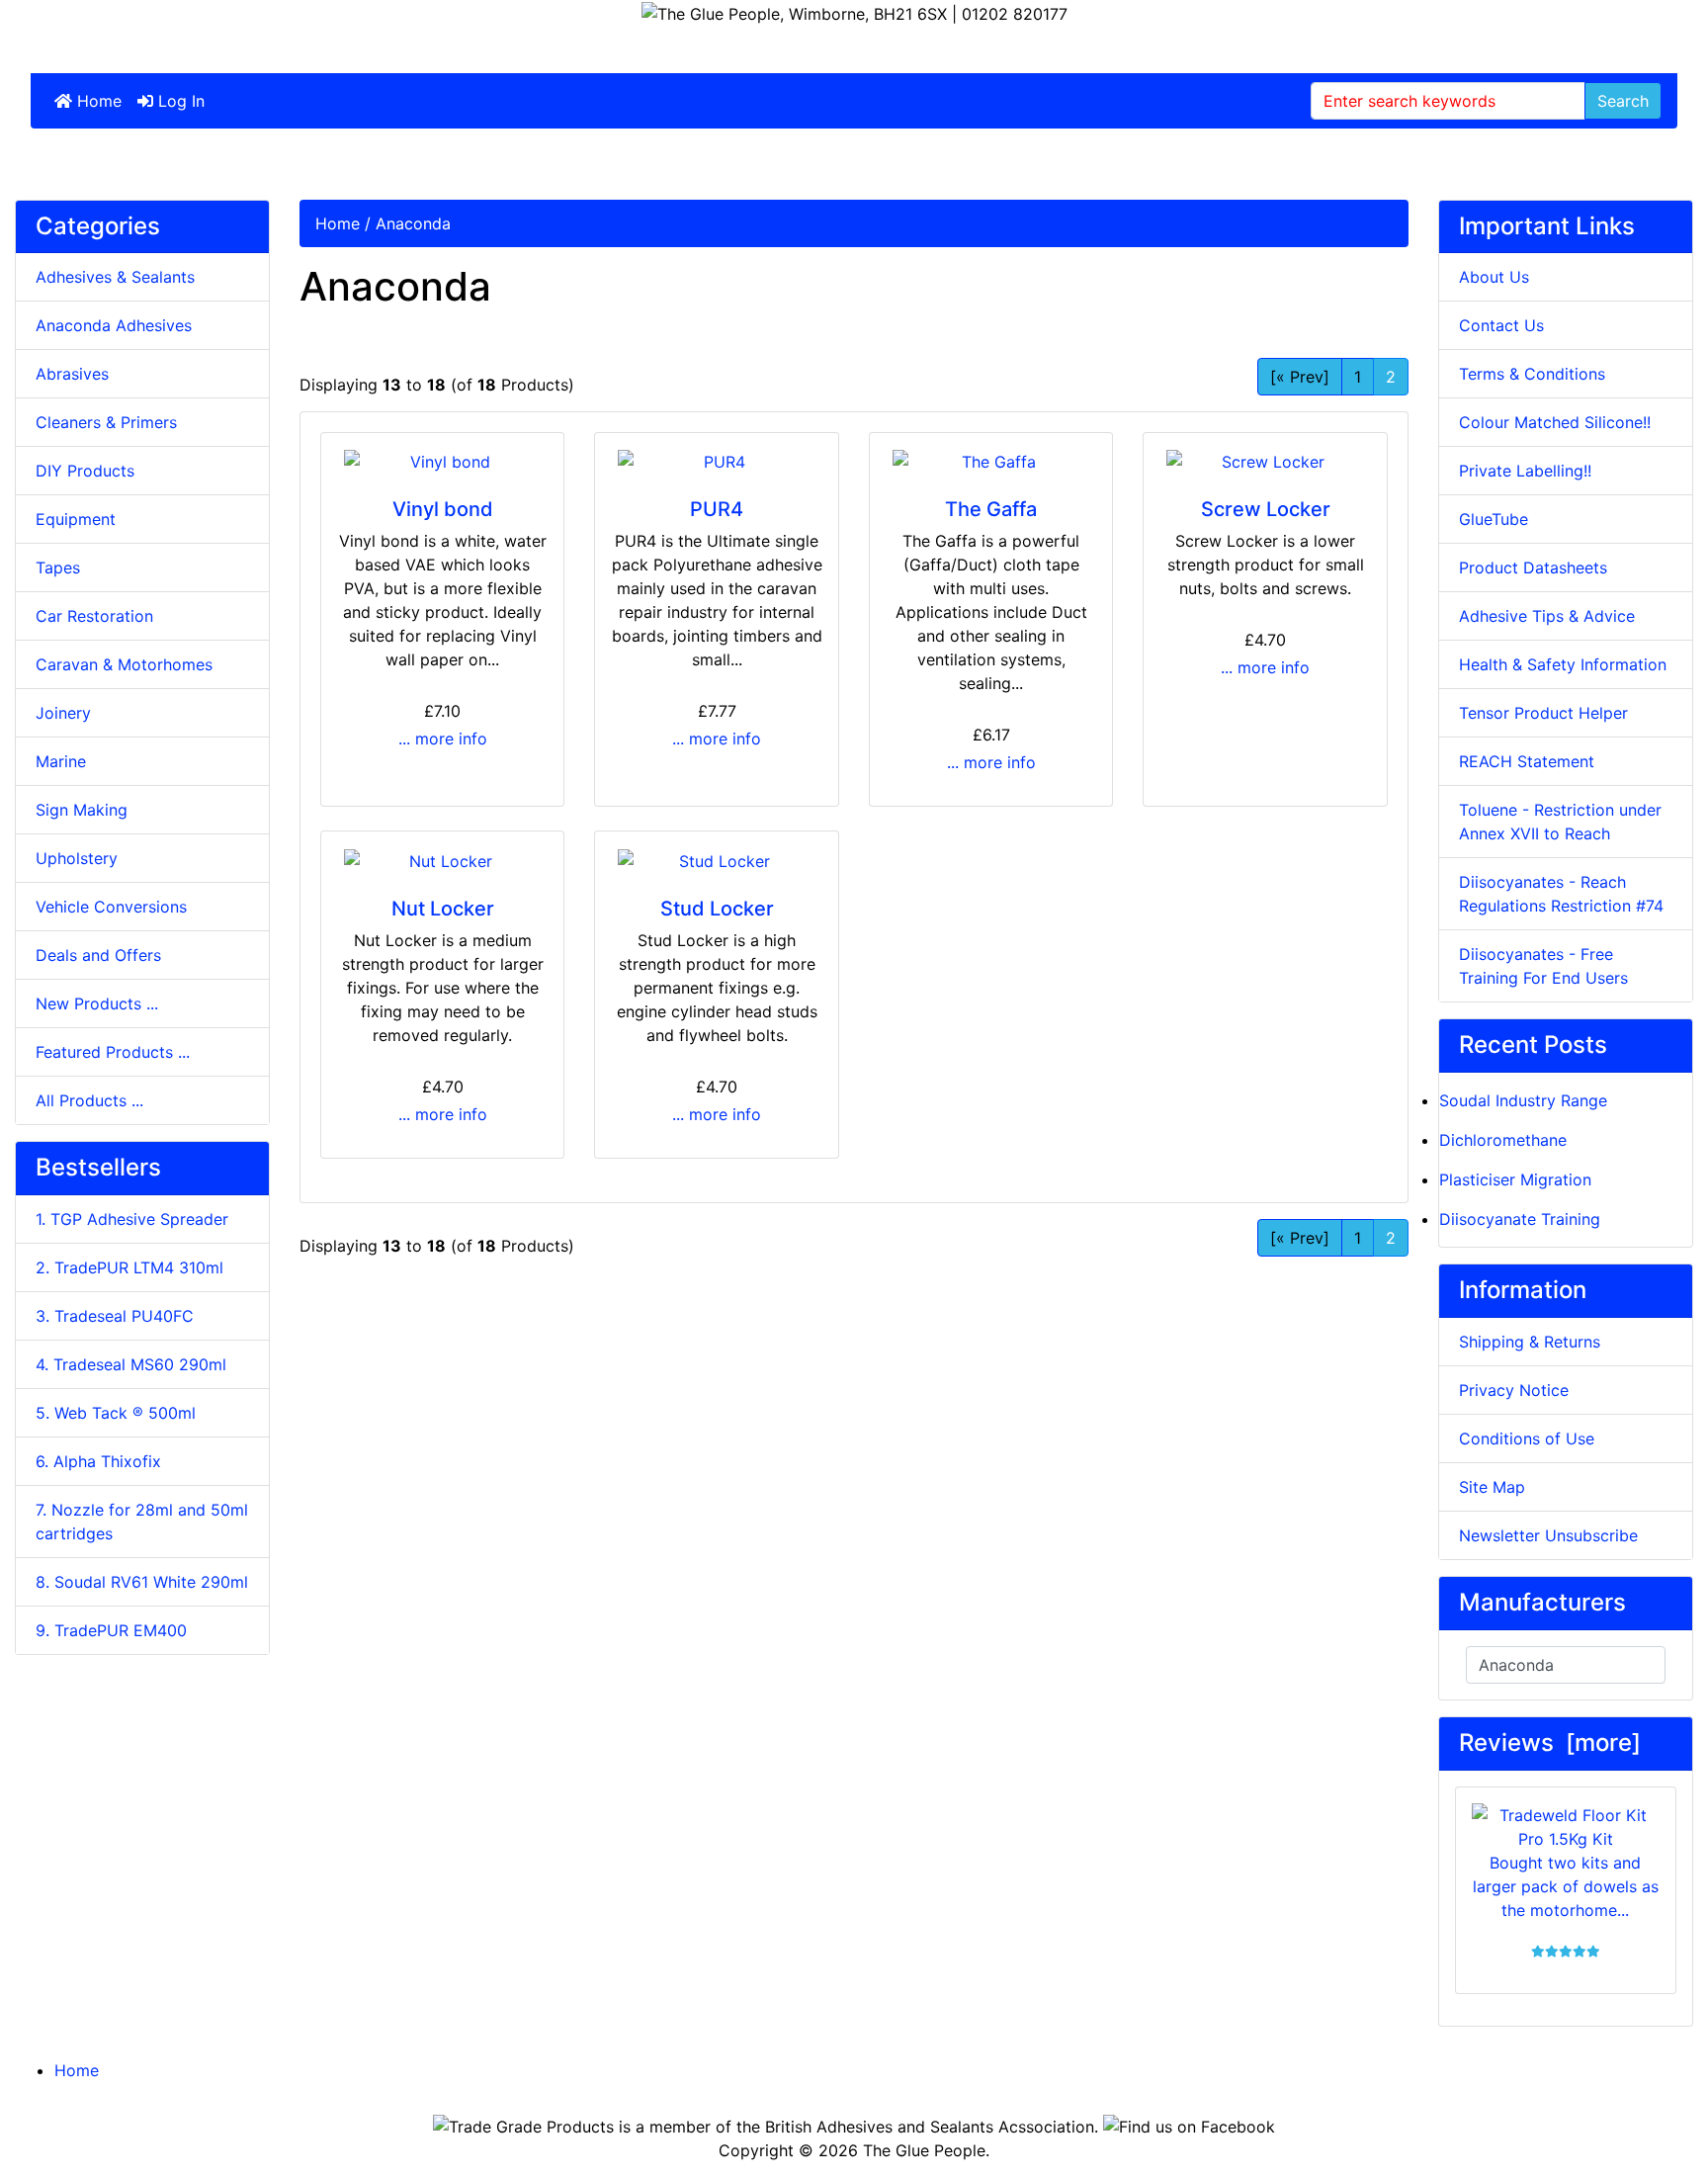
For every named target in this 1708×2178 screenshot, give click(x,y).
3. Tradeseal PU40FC (115, 1316)
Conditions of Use (1527, 1438)
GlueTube (1494, 519)
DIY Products (85, 471)
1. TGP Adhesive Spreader (132, 1219)
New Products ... (97, 1003)
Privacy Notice (1514, 1390)
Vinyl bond (443, 509)
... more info (443, 739)
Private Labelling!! (1525, 471)
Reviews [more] (1550, 1742)
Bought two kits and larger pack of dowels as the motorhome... (1566, 1886)
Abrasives (72, 374)
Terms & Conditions (1532, 374)
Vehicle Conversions (111, 907)
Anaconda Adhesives (114, 325)
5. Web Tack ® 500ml (116, 1413)
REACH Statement (1527, 761)
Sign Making (82, 810)
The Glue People (924, 2150)
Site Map (1492, 1487)
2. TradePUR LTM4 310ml (129, 1267)
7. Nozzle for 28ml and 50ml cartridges (142, 1522)
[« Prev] (1300, 377)
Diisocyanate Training (1520, 1219)
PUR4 (717, 509)
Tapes (58, 567)
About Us (1494, 277)
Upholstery (77, 858)
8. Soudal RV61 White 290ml (142, 1582)
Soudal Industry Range (1523, 1100)
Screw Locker (1266, 509)
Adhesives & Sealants (115, 277)
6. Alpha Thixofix (98, 1461)
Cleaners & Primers (106, 422)
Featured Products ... (113, 1052)
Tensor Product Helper (1543, 713)
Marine (61, 761)
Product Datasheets (1533, 567)
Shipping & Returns (1530, 1342)
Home (97, 101)
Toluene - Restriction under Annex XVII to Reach (1560, 822)
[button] (1648, 2120)
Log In (179, 101)
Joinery (63, 713)
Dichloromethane (1503, 1140)
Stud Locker (717, 909)
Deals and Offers (98, 955)
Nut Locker (443, 909)
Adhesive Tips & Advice (1547, 616)
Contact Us (1501, 325)
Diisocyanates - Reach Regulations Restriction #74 (1561, 894)
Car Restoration (94, 616)
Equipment (76, 519)
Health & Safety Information (1563, 664)
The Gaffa (991, 509)
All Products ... (89, 1100)
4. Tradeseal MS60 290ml (131, 1364)
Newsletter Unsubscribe (1548, 1535)
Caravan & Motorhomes (124, 664)
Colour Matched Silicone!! (1555, 422)
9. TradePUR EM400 (111, 1630)
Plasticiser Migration (1515, 1179)
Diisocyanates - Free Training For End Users (1543, 966)
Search (1623, 101)
